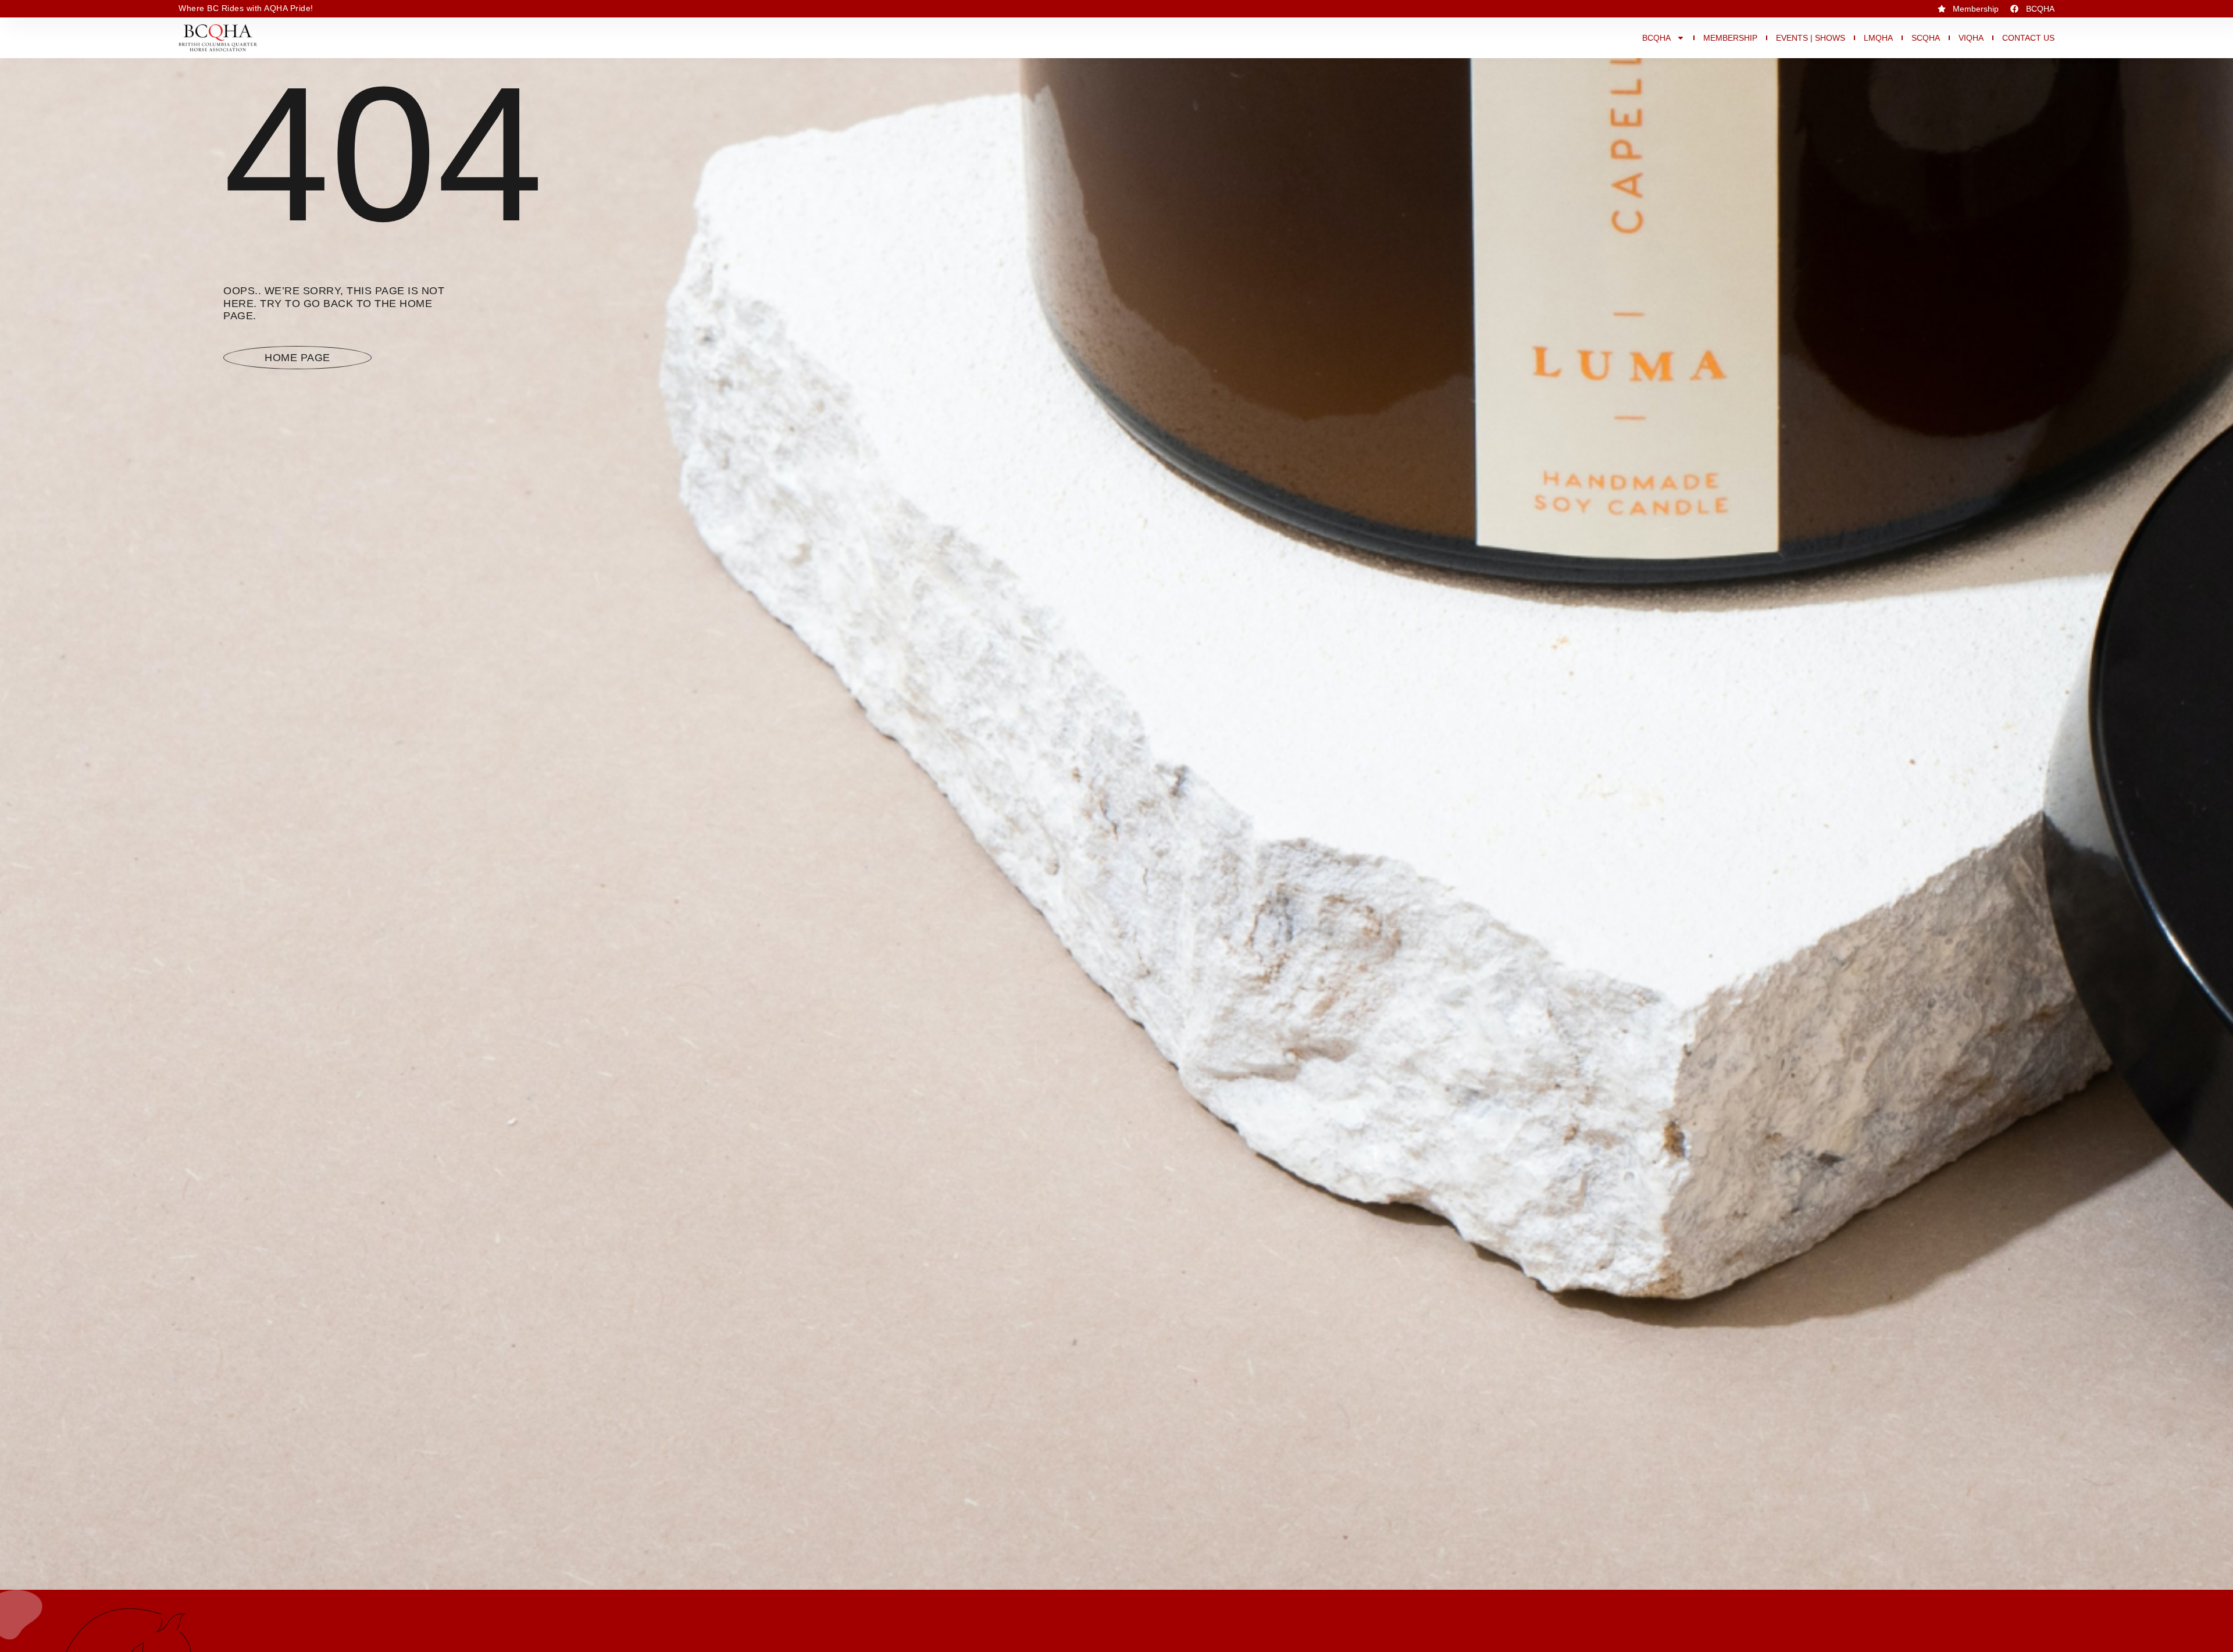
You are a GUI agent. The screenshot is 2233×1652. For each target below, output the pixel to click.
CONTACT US (2028, 38)
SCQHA (1926, 38)
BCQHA (1656, 38)
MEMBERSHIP (1730, 38)
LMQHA (1878, 38)
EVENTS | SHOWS (1811, 38)
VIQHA (1971, 38)
